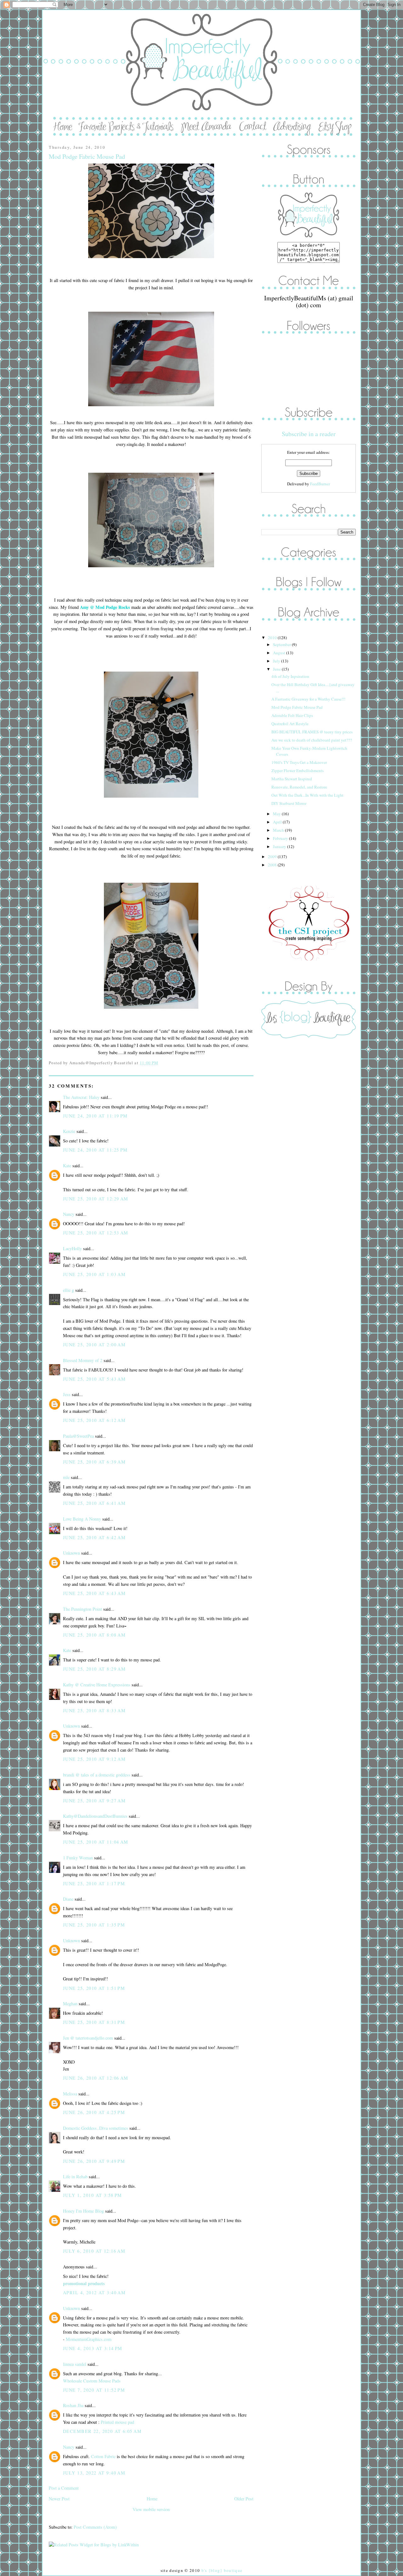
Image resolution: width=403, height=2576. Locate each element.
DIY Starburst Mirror (289, 803)
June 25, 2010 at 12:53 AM (96, 1233)
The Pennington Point (82, 1609)
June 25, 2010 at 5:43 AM (94, 1379)
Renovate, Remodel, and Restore (299, 787)
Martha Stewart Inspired (292, 779)
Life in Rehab (75, 2177)
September (282, 644)
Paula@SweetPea (78, 1436)
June (277, 669)
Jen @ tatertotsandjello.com (88, 2038)
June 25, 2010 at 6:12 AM (94, 1420)
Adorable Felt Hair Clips (292, 715)
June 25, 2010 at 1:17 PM (94, 1883)
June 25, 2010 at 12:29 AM (96, 1199)
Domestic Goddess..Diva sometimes (96, 2128)
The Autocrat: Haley (81, 1097)
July (277, 661)
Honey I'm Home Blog (83, 2211)
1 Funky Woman (78, 1858)
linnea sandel (75, 2364)
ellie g (68, 1290)
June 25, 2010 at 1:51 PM (94, 1988)
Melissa (70, 2094)
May (277, 814)
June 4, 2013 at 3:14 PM (93, 2348)
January (280, 846)
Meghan (70, 2004)
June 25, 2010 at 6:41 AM (94, 1503)
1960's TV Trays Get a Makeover (299, 762)
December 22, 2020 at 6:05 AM (102, 2431)
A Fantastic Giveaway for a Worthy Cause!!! (308, 699)
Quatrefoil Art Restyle (290, 724)
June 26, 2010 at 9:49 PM (94, 2161)
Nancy (69, 1214)
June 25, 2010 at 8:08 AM (94, 1635)
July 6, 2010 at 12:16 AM (94, 2251)
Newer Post (59, 2499)
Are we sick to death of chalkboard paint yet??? (312, 740)
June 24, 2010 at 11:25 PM (95, 1150)
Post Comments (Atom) (95, 2527)
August (280, 653)
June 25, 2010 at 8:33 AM (94, 1710)
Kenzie (69, 1131)
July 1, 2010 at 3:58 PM (93, 2195)
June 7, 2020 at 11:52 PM (94, 2390)
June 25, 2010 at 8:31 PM (94, 2022)
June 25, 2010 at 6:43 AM (94, 1593)
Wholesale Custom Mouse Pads (92, 2381)
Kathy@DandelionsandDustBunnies (95, 1816)
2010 (273, 638)
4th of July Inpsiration (290, 676)
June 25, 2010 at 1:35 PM (94, 1925)
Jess (67, 1394)
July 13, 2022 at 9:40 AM (94, 2473)
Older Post (244, 2499)
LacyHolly (72, 1248)
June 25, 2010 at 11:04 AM (96, 1842)
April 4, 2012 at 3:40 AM (94, 2293)
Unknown (71, 1553)
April (278, 822)
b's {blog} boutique (222, 2570)
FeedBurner (320, 484)
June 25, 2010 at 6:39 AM (94, 1462)
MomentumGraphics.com (89, 2339)
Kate (67, 1166)
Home (152, 2499)
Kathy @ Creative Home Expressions (97, 1685)
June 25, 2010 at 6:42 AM (94, 1537)
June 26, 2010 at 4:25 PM (94, 2112)
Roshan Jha (73, 2405)
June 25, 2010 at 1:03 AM (94, 1274)
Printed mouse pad (117, 2422)
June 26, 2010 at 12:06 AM (96, 2078)
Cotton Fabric (103, 2456)
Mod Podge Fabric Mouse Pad (87, 156)
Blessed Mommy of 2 (83, 1360)
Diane (68, 1899)
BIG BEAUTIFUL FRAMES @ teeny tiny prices (312, 732)
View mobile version (151, 2509)
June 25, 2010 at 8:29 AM (94, 1669)
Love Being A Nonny (82, 1519)
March (279, 830)
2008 (273, 865)
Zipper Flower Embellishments (298, 771)
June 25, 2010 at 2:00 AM (94, 1345)
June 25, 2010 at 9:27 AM (94, 1801)
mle (66, 1477)
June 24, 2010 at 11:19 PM (95, 1116)
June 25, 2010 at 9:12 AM (94, 1759)
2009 (273, 857)
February (281, 838)
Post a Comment (64, 2488)
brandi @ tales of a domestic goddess (97, 1775)
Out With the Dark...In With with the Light (307, 795)
